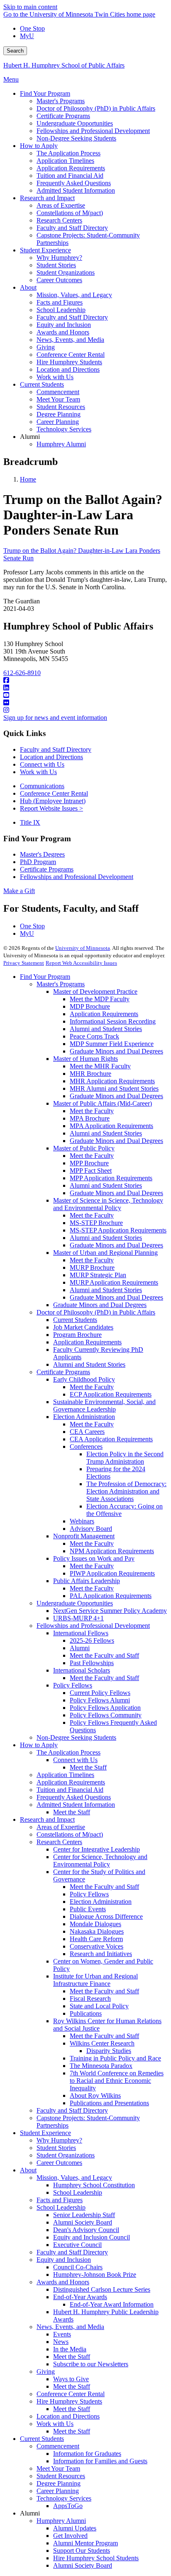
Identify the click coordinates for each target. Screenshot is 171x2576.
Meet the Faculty (92, 1111)
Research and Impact (47, 1819)
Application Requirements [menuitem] (71, 168)
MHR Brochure (90, 1074)
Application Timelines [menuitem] (65, 161)
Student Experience (45, 2133)
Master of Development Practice (95, 991)
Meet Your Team (58, 2468)
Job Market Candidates (83, 1327)
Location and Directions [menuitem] (68, 369)
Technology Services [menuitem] (64, 429)
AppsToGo (68, 2506)
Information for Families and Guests (100, 2461)
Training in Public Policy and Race (115, 2058)
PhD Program (38, 862)
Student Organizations (66, 2155)
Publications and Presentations (109, 2103)
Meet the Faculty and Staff (104, 1655)
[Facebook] (85, 680)
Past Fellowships (92, 1663)
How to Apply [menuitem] (39, 146)
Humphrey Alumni (61, 2521)
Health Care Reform (96, 1939)
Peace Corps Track (94, 1036)
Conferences (86, 1447)
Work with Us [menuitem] (55, 377)
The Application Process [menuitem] (68, 153)
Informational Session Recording (113, 1021)
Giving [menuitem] (46, 347)
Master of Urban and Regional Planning (105, 1253)
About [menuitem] (28, 287)
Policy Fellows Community (106, 1715)
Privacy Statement (24, 963)
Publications (86, 2013)
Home (28, 479)
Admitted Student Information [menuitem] (76, 190)
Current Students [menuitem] (42, 384)
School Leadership (78, 2192)
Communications (42, 786)
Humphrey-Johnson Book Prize (95, 2275)
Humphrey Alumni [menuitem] (61, 444)
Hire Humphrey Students (69, 2401)
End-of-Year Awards (80, 2297)
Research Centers (59, 1842)
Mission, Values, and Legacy (74, 2178)
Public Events (88, 1909)
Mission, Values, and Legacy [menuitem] (74, 295)
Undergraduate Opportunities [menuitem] (75, 123)
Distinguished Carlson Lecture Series (102, 2289)
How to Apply (39, 1745)
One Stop (32, 28)
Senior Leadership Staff (84, 2215)
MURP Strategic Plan (98, 1275)
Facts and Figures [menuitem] (60, 302)
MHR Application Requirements (112, 1081)
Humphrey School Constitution (94, 2185)
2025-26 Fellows (92, 1640)
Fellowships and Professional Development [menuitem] (93, 131)
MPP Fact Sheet (91, 1171)
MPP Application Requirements (111, 1178)
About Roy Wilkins (95, 2095)
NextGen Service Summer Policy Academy (110, 1611)
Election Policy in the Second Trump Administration (125, 1458)
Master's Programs (61, 984)
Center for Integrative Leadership (96, 1849)
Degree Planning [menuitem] (59, 414)
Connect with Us (42, 764)
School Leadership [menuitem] (61, 310)
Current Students (75, 1320)
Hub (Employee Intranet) (53, 801)
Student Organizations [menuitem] (66, 272)
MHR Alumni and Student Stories (114, 1088)
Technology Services (64, 2498)
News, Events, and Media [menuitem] (70, 340)
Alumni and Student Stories (106, 1029)
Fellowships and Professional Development (77, 877)
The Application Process (68, 1752)
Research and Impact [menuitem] (47, 198)
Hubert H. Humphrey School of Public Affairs (64, 65)
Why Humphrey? (59, 2140)
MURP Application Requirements (114, 1282)
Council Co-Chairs (78, 2267)
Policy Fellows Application (105, 1708)
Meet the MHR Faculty (100, 1066)
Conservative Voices (96, 1946)
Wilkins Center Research (102, 2043)
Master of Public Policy (84, 1148)
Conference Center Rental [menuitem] (71, 355)
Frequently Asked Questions (74, 1797)
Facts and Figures (60, 2200)
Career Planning (58, 2491)
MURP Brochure (92, 1267)
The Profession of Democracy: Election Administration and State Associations (126, 1491)
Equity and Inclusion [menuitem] (64, 325)
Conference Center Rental (54, 793)
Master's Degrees (42, 854)
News (61, 2342)
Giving (46, 2371)
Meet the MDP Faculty (100, 999)
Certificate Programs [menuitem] (63, 116)
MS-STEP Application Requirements (118, 1230)
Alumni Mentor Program (85, 2543)
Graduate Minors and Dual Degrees (116, 1051)
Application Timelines (65, 1775)
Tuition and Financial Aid (70, 1790)
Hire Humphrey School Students (96, 2558)
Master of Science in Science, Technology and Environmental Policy (108, 1204)
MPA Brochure (90, 1118)
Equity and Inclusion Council (92, 2237)
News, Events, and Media (70, 2327)
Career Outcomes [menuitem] (59, 280)
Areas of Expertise (61, 1827)
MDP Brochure (90, 1006)
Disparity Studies (109, 2051)
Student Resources (61, 2476)
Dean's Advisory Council (86, 2230)
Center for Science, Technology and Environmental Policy (100, 1861)
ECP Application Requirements (111, 1394)
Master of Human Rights (85, 1059)
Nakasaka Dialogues (97, 1931)
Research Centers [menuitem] (59, 220)
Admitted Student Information (76, 1805)
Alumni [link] (30, 437)
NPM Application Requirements (112, 1551)
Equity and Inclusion (64, 2260)
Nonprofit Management (84, 1536)
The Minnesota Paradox (101, 2066)
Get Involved (70, 2536)
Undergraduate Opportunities (75, 1603)
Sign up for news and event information (55, 718)
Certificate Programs (47, 869)
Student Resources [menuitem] (61, 407)
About (28, 2170)
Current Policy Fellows (100, 1693)
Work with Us (38, 772)
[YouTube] (85, 695)
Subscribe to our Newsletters (91, 2364)
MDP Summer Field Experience (112, 1044)
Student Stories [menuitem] (56, 265)
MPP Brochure (89, 1163)
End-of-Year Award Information (112, 2304)
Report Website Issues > (51, 808)
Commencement (58, 2446)
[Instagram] (85, 710)
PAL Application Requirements (111, 1596)
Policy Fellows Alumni (100, 1700)
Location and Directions (51, 757)
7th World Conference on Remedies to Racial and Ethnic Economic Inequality (117, 2081)
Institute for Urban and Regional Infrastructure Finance (95, 1980)
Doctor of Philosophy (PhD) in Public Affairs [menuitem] (96, 108)
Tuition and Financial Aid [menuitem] (70, 176)
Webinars (82, 1521)
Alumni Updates (75, 2528)
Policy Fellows (73, 1685)
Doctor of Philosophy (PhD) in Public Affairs (96, 1312)
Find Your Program (45, 977)
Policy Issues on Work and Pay (94, 1558)
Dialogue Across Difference (106, 1916)
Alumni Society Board (83, 2222)
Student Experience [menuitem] (45, 250)
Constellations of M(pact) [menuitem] (70, 213)
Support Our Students (82, 2551)
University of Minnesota (83, 948)
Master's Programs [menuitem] (61, 101)
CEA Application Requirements (111, 1439)
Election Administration (84, 1417)
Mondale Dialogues (95, 1924)
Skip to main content (30, 7)
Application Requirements (104, 1014)
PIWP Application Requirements (112, 1573)
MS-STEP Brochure (96, 1223)
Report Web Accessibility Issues (81, 963)
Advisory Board (91, 1529)
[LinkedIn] (85, 688)
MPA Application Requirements (111, 1126)
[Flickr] (85, 703)
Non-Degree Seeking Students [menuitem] (76, 138)
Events (62, 2334)
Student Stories (56, 2148)
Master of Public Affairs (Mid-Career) (103, 1103)
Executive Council (77, 2245)
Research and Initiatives (101, 1954)
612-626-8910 (22, 673)
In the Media (70, 2349)
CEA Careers (87, 1432)
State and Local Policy (99, 2006)
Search (15, 51)
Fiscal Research (90, 1999)
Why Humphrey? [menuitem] (59, 258)
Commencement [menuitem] (58, 392)
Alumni (80, 1648)
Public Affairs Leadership (87, 1581)
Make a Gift (19, 891)
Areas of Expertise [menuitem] (61, 205)
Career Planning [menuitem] (58, 422)
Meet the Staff (88, 1767)
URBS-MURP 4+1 (78, 1618)
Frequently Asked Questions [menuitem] (74, 183)
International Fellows (81, 1633)
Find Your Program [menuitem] (45, 93)
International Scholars (82, 1670)
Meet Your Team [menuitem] (58, 399)
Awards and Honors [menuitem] (63, 332)
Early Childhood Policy (84, 1379)
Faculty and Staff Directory (56, 749)
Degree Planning (59, 2483)
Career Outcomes (59, 2163)
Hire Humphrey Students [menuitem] (69, 362)
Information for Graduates (87, 2454)
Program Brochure (77, 1335)
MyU (27, 36)
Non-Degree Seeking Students (76, 1737)
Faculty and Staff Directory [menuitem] (72, 228)
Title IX (30, 822)
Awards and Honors (63, 2282)
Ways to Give (71, 2379)
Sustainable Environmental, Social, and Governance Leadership (104, 1405)
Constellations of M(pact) (70, 1834)
